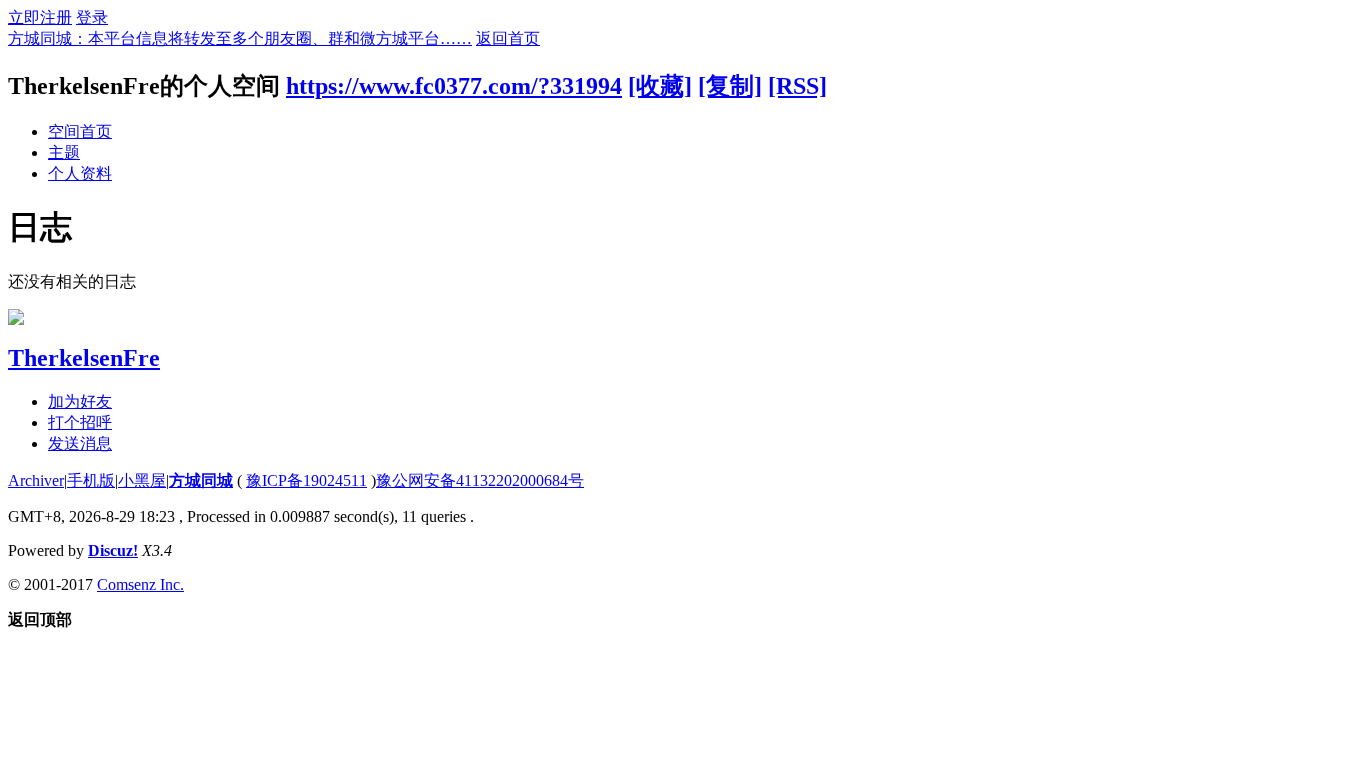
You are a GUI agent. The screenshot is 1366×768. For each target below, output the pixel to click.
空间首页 (80, 131)
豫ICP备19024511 (306, 480)
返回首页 (508, 38)
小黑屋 (142, 480)
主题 (64, 152)
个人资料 (80, 173)
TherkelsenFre (84, 358)
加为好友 (80, 401)
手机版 (91, 480)
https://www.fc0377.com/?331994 (454, 86)
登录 (92, 17)
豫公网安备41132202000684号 (480, 480)
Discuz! (113, 550)
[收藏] (660, 86)
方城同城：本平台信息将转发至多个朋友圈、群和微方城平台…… (240, 38)
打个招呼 (80, 422)
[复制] (730, 86)
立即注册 (40, 17)
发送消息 (80, 443)
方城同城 (201, 480)
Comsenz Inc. (140, 584)
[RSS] (797, 86)
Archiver (36, 480)
